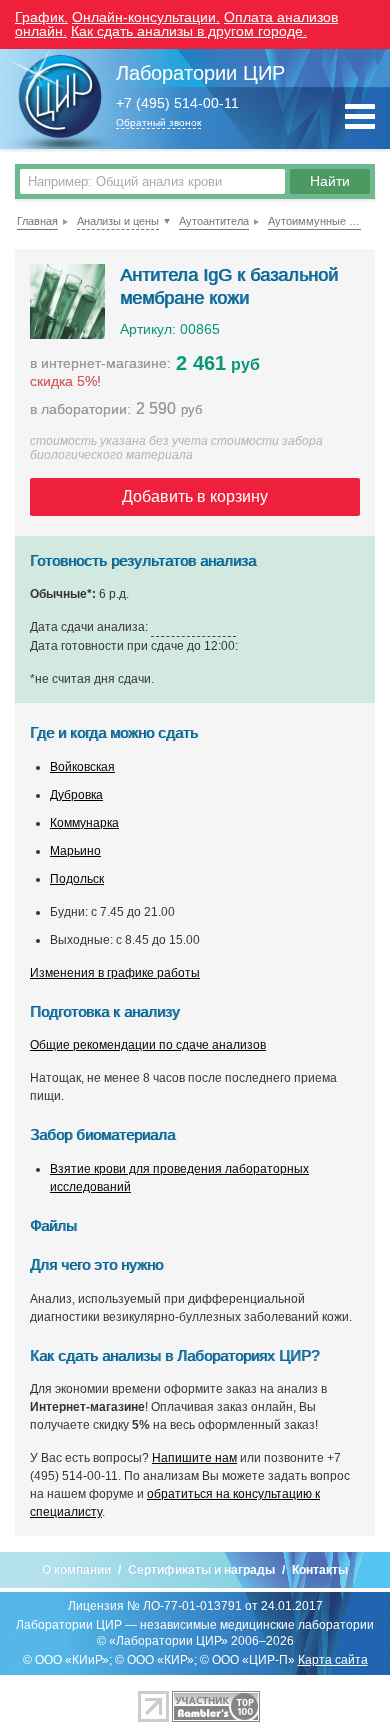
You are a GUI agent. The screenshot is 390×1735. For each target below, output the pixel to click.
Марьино (75, 851)
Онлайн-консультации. (146, 17)
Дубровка (76, 795)
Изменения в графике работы (115, 973)
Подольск (77, 879)
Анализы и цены (118, 221)
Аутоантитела (214, 221)
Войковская (82, 767)
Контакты (320, 1570)
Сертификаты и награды (201, 1570)
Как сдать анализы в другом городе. (189, 31)
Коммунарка (84, 823)
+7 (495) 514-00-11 (177, 103)
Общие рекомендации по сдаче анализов (148, 1045)
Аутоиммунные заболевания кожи (314, 221)
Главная (37, 221)
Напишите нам (194, 1458)
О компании (76, 1570)
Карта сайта (333, 1660)
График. (41, 17)
